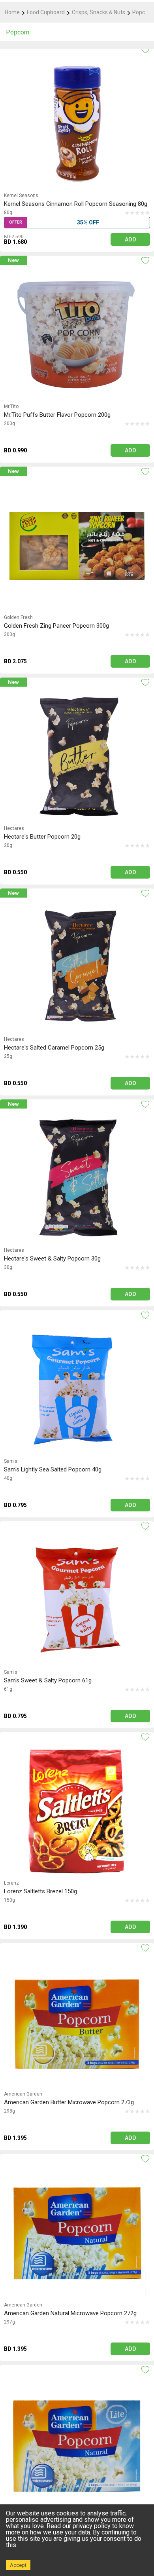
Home (12, 12)
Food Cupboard (46, 12)
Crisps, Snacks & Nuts (99, 12)
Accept (18, 2565)
